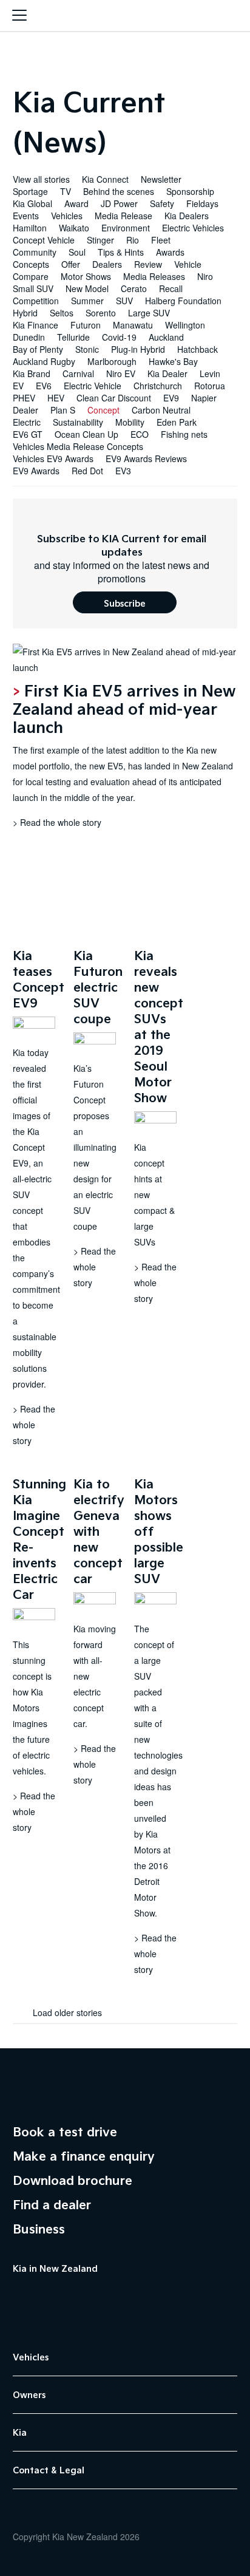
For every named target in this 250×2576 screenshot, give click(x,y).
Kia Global (32, 203)
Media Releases (154, 276)
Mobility (130, 422)
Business (39, 2229)
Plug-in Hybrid (138, 349)
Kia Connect (105, 179)
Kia (125, 17)
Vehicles (67, 216)
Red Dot (87, 471)
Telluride (73, 337)
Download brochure (73, 2180)
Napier (204, 398)
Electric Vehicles (193, 228)
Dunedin (29, 337)
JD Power (119, 203)
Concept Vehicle (44, 240)
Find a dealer (52, 2204)
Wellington (185, 325)
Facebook (19, 2296)
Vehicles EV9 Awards (53, 458)
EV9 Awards (36, 471)
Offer (71, 264)
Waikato (74, 228)
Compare (31, 276)
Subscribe (125, 603)
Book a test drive (65, 2131)
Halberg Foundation (183, 301)
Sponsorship (190, 191)
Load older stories (66, 2012)
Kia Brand (32, 373)
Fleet (161, 240)
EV (18, 386)
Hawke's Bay (173, 361)
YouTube (49, 2296)
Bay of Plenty (38, 349)
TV (66, 191)
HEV (56, 398)
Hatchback (198, 349)
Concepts (31, 264)
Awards (170, 252)
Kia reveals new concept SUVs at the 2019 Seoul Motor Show (159, 1026)
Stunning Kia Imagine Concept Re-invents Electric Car (39, 1539)
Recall (171, 288)
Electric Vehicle (93, 386)
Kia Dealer (167, 373)
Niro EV (121, 373)
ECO (140, 434)
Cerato (134, 288)
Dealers (107, 264)
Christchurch (158, 386)
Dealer (25, 410)
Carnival (78, 373)
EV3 (123, 471)
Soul (77, 252)
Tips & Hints (121, 252)
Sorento (101, 313)
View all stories (41, 179)
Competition (36, 301)
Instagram (79, 2296)
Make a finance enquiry (84, 2156)
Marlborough (112, 361)
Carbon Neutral (161, 410)
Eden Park (177, 422)
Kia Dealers (187, 216)
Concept (103, 410)
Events (26, 216)
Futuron (86, 325)
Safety (162, 203)
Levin (210, 373)
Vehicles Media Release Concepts (78, 446)
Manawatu (133, 325)
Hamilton (30, 228)
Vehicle (188, 264)
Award (76, 203)
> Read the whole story (57, 822)
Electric (27, 422)
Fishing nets (184, 434)
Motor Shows (86, 276)
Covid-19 (119, 337)
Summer (87, 301)
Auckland (166, 337)
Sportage (30, 191)
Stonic (87, 349)
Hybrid (25, 313)
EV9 (171, 398)
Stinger (100, 240)
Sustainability (78, 422)
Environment (126, 228)
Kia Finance (35, 325)
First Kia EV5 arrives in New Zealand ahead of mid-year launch (124, 708)
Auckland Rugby (44, 361)
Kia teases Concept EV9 (39, 979)
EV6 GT (28, 434)
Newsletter (161, 179)
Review (148, 264)
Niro (205, 276)
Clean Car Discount (114, 398)
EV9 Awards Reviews (146, 458)
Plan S (63, 410)
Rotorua (210, 386)
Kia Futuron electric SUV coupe (98, 987)
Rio (133, 240)
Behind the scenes (119, 191)
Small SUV (33, 288)
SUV (124, 301)
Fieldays (202, 203)
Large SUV (149, 313)
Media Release (123, 216)
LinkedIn (110, 2296)
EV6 (44, 386)
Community (35, 252)
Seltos (62, 313)
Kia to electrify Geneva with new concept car (99, 1531)
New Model (87, 288)
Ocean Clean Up (86, 434)
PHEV (24, 398)
